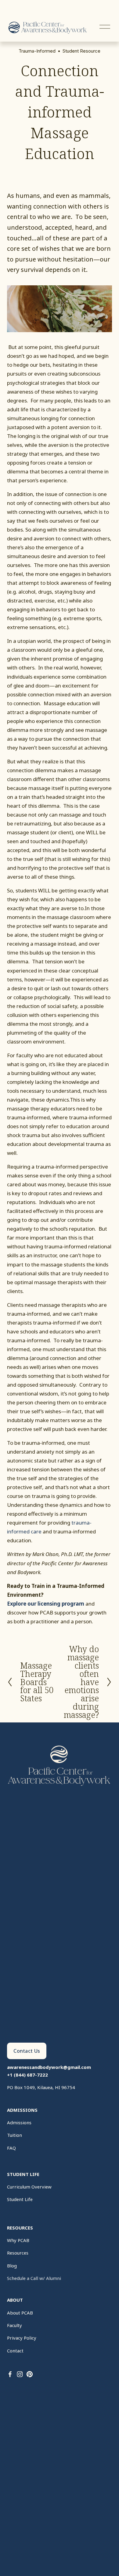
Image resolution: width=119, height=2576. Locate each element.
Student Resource (81, 51)
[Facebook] (10, 2374)
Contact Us (27, 2051)
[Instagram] (20, 2374)
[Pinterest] (30, 2374)
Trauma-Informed (37, 51)
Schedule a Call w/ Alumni (34, 2278)
